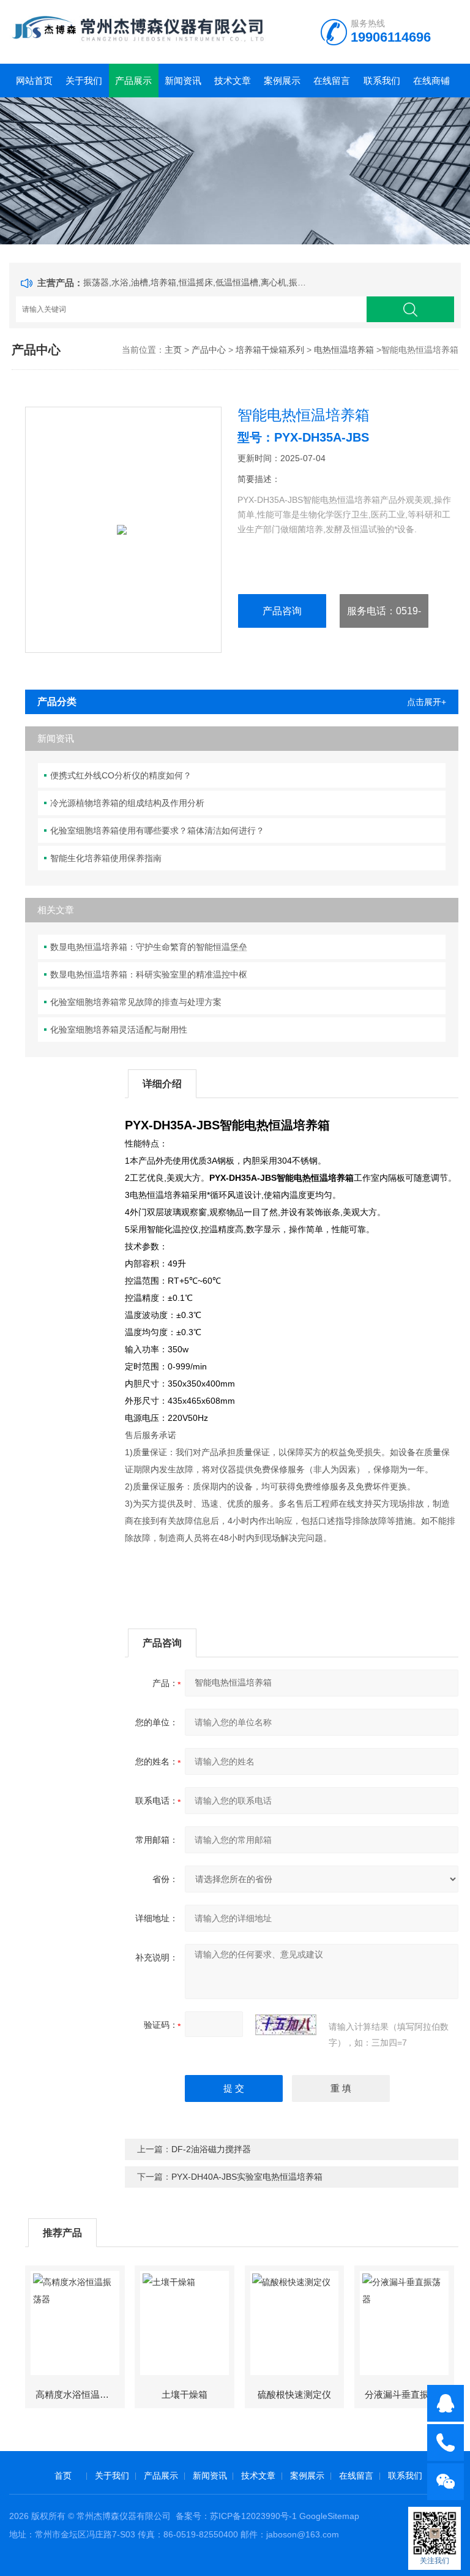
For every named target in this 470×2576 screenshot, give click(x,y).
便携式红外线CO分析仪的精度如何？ (121, 775)
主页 (173, 350)
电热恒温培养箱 (344, 350)
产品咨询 (282, 611)
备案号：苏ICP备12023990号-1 (236, 2516)
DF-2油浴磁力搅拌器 (211, 2149)
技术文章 (233, 81)
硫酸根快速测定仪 (294, 2394)
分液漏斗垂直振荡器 (406, 2394)
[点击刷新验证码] (286, 2025)
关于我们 (84, 81)
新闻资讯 (183, 81)
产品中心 (209, 350)
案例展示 (282, 81)
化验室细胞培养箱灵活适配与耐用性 (119, 1030)
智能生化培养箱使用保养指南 (106, 858)
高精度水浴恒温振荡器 (80, 2394)
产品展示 (133, 81)
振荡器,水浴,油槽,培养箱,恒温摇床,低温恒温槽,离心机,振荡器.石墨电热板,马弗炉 (197, 282)
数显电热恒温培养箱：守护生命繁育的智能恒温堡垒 (149, 947)
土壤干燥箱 (185, 2394)
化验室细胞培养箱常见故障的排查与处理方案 (136, 1002)
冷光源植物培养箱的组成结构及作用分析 (127, 803)
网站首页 (34, 81)
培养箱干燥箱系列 (270, 350)
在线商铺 (431, 81)
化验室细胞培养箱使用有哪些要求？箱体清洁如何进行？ (157, 830)
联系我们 (382, 81)
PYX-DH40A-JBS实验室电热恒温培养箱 (247, 2177)
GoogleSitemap (329, 2516)
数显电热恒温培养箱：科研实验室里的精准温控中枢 (149, 974)
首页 (63, 2476)
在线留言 (332, 81)
